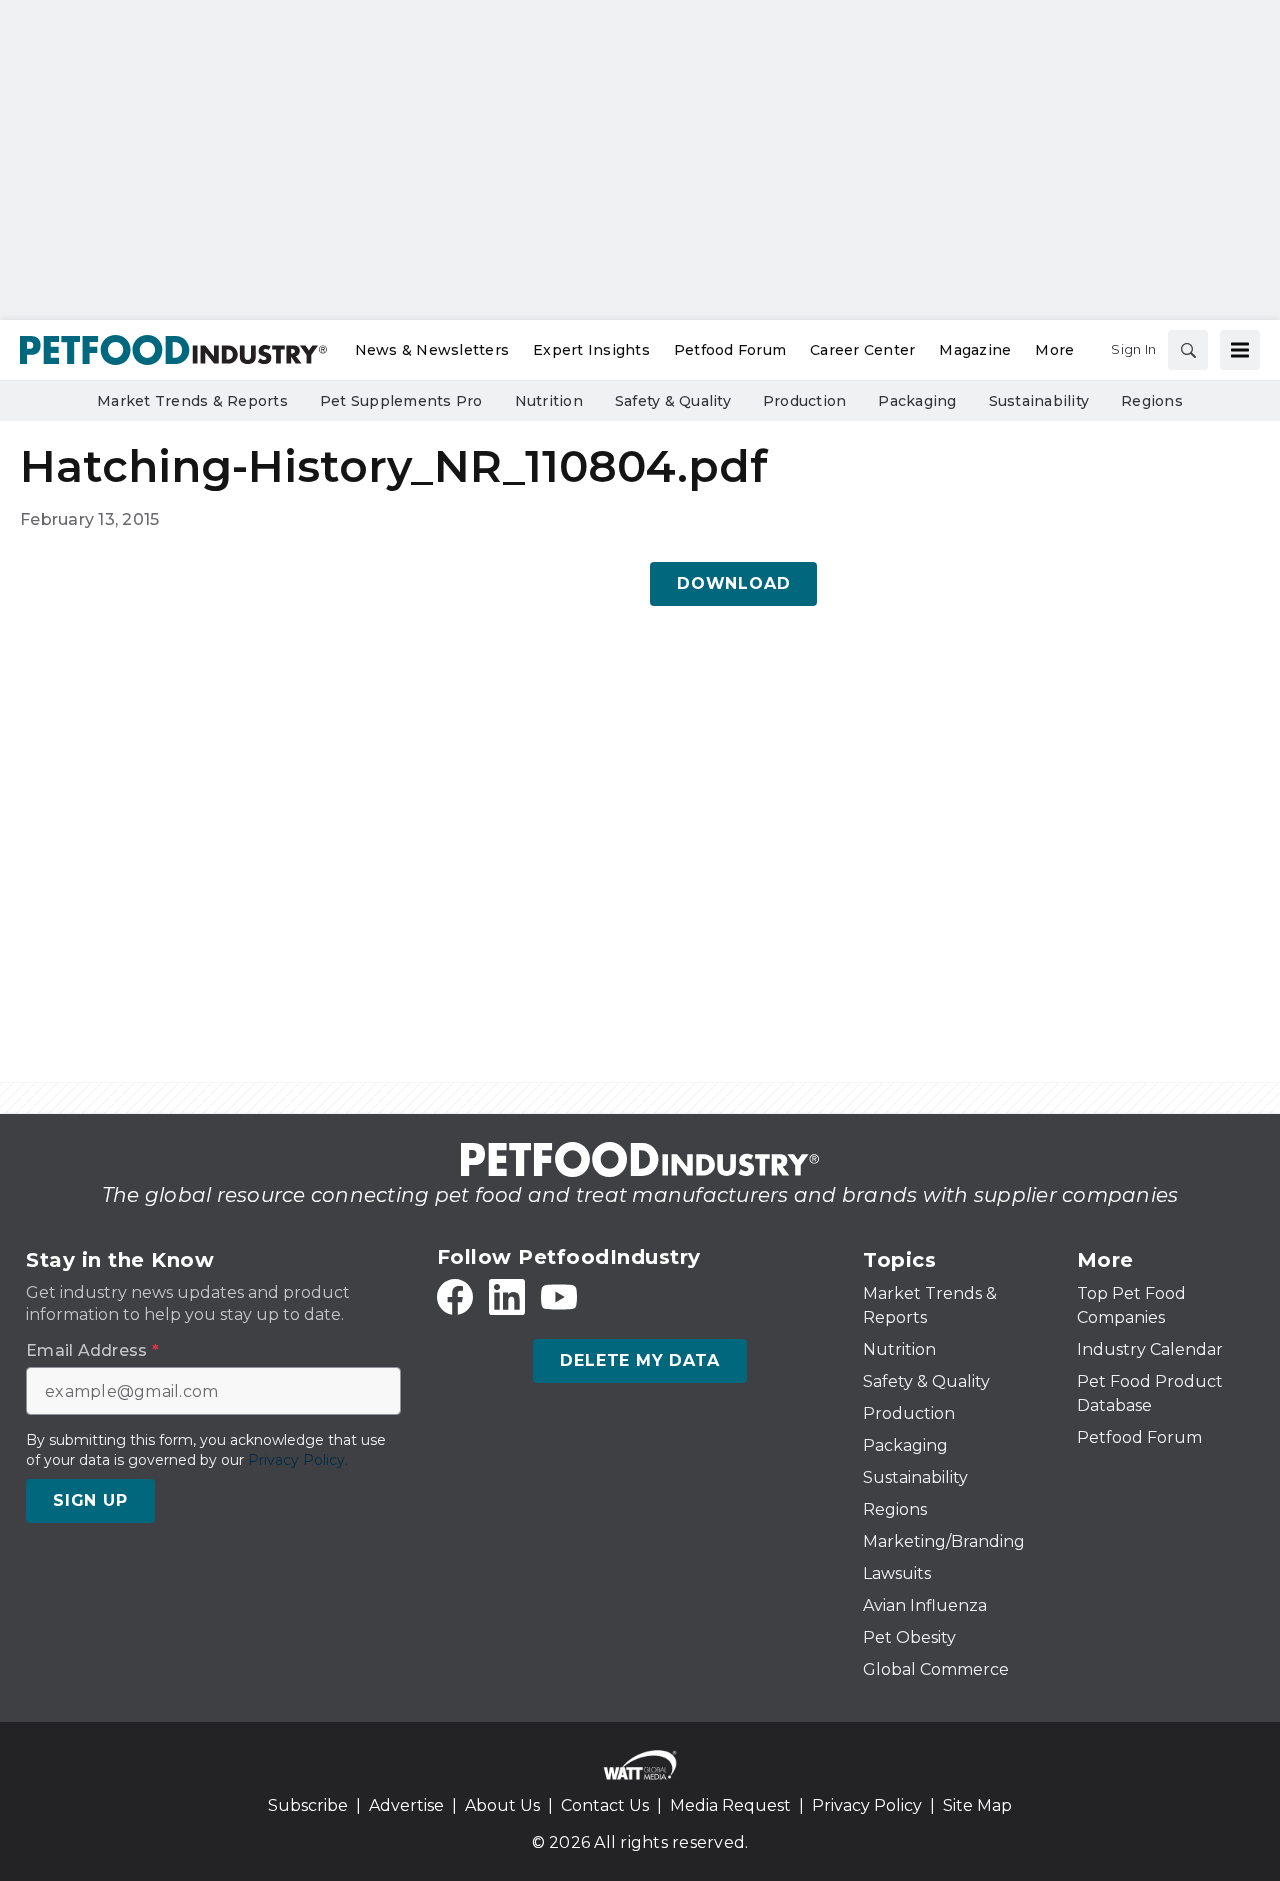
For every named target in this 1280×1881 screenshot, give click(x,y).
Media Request (730, 1805)
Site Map (977, 1805)
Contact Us (605, 1805)
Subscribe (308, 1805)
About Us (502, 1805)
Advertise (406, 1805)
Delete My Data (639, 1360)
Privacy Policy (867, 1805)
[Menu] (1240, 350)
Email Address (92, 1351)
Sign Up (90, 1500)
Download (733, 583)
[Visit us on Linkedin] (507, 1297)
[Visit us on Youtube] (559, 1297)
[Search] (1188, 350)
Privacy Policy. (298, 1460)
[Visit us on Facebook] (455, 1297)
